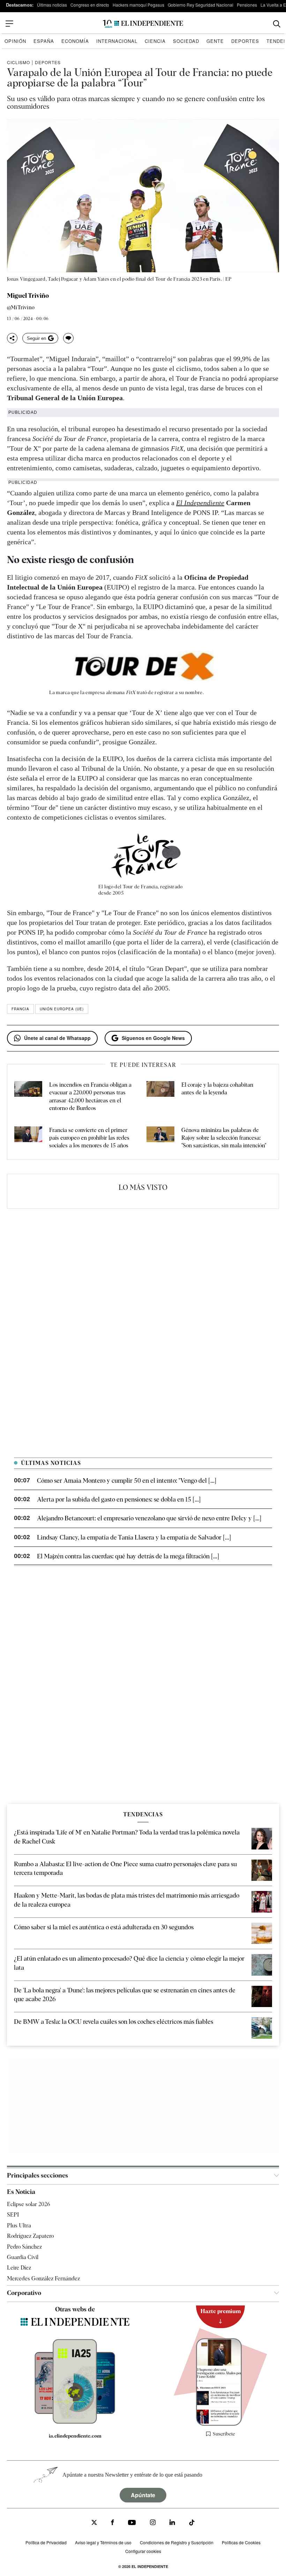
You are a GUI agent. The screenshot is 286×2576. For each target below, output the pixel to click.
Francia (20, 1009)
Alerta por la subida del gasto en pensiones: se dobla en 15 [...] (119, 1499)
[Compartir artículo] (12, 338)
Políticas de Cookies (241, 2542)
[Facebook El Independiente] (112, 2523)
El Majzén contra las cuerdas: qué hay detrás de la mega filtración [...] (128, 1556)
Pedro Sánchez (24, 2247)
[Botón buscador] (277, 24)
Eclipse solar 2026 (29, 2204)
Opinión (15, 41)
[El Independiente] (143, 24)
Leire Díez (19, 2268)
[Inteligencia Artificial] (75, 2422)
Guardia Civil (23, 2257)
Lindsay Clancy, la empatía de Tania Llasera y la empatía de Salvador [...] (134, 1537)
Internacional (117, 41)
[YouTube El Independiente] (132, 2523)
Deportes (245, 41)
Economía (75, 41)
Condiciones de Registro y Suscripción (177, 2542)
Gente (215, 41)
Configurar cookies (143, 2551)
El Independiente (200, 503)
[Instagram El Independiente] (153, 2523)
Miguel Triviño (28, 296)
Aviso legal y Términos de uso (103, 2542)
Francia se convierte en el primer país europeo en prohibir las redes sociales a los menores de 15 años (89, 1138)
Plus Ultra (19, 2225)
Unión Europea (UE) (62, 1009)
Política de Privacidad (46, 2542)
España (44, 41)
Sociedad (186, 41)
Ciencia (155, 41)
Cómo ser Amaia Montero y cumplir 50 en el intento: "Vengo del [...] (127, 1480)
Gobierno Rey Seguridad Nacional (201, 5)
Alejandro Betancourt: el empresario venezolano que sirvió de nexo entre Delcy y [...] (149, 1518)
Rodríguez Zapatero (30, 2236)
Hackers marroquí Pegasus (138, 5)
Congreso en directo (90, 5)
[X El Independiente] (94, 2523)
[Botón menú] (9, 24)
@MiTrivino (21, 308)
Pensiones (247, 5)
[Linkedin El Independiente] (172, 2523)
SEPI (13, 2215)
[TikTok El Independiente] (192, 2524)
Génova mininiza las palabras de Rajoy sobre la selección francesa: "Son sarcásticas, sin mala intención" (224, 1138)
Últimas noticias (52, 5)
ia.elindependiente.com (75, 2436)
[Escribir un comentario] (68, 338)
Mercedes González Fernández (43, 2278)
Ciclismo (18, 62)
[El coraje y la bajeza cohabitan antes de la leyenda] (160, 1097)
